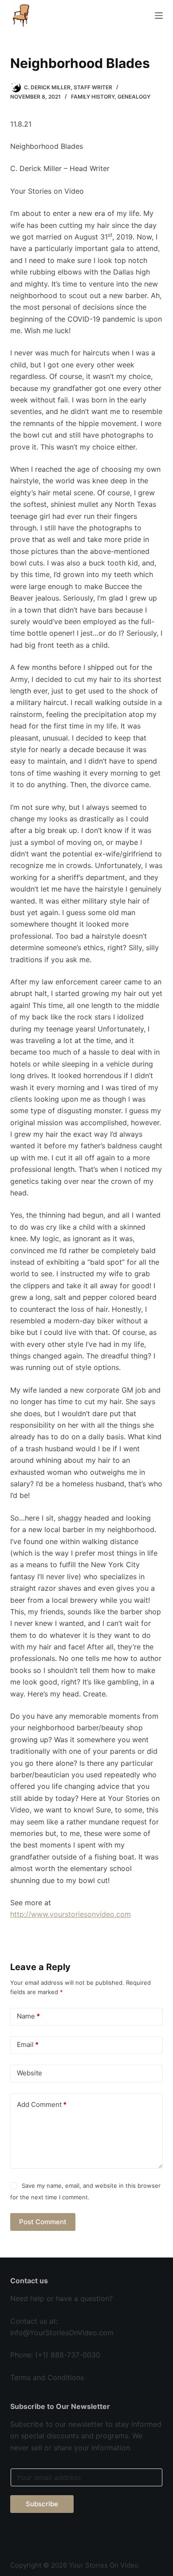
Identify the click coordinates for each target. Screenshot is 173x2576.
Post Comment (43, 2222)
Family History (93, 97)
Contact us (29, 2321)
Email (28, 2044)
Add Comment (42, 2104)
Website (29, 2073)
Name (28, 2016)
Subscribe (42, 2504)
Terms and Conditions (47, 2377)
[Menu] (159, 16)
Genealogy (134, 97)
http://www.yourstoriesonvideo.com (71, 1914)
